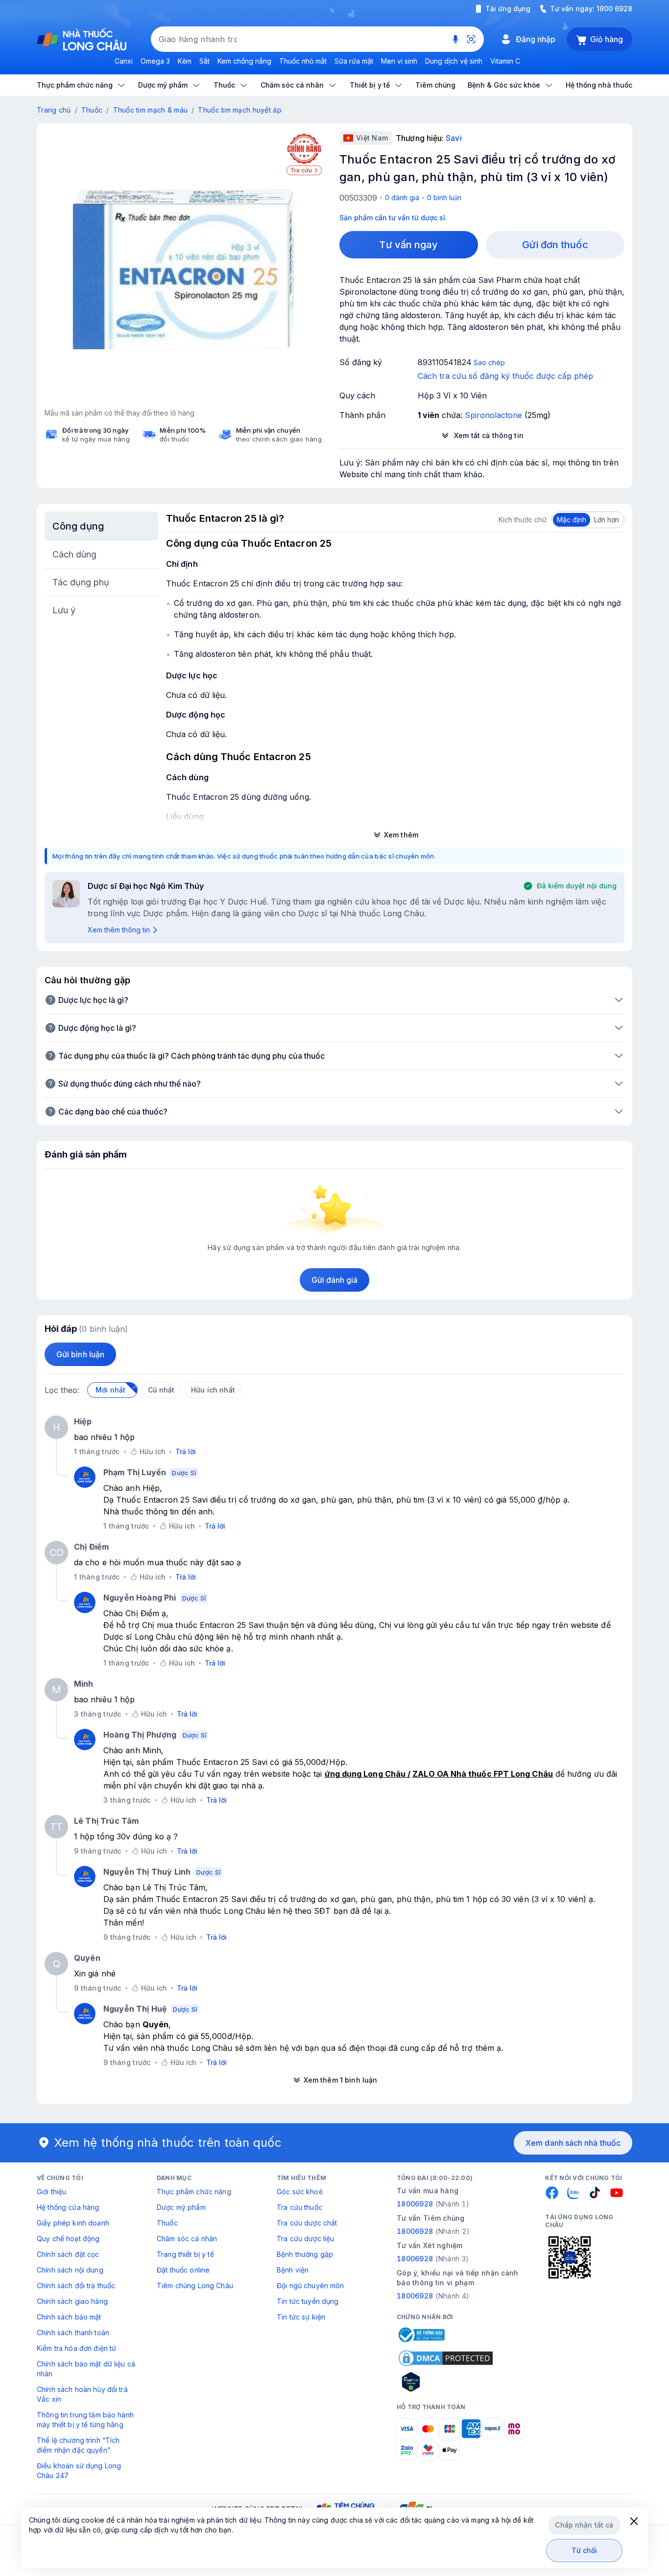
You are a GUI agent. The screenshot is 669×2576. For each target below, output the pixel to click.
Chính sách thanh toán (73, 2332)
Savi (454, 138)
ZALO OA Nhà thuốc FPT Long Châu (482, 1774)
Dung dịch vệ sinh (454, 61)
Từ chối (585, 2550)
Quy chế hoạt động (68, 2239)
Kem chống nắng (244, 61)
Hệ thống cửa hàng (68, 2207)
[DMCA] (446, 2358)
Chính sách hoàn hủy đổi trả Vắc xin (82, 2394)
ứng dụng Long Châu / (368, 1774)
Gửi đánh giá (335, 1280)
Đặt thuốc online (183, 2270)
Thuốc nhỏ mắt (303, 61)
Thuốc (92, 110)
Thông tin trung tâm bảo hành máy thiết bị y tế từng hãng (85, 2420)
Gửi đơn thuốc (555, 245)
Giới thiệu (51, 2192)
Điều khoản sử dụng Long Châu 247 (79, 2471)
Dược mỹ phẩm (181, 2207)
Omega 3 (155, 61)
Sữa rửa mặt (354, 61)
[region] (183, 270)
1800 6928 (614, 9)
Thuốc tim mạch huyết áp (239, 110)
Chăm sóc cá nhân (187, 2239)
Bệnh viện (293, 2270)
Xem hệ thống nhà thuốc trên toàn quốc (168, 2143)
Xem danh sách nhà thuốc (573, 2143)
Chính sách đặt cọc (68, 2254)
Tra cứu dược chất (307, 2223)
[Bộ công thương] (421, 2335)
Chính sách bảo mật (69, 2317)
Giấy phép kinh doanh (73, 2223)
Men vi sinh (399, 61)
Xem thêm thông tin (119, 930)
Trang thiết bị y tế (185, 2254)
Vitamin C (505, 61)
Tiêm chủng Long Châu (195, 2286)
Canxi (124, 61)
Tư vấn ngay (408, 245)
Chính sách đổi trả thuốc (76, 2286)
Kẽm (185, 61)
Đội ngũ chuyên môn (311, 2286)
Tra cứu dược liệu (305, 2239)
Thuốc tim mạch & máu (151, 110)
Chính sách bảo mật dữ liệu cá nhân (86, 2369)
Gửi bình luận (80, 1354)
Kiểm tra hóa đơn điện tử (76, 2348)
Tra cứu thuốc (299, 2207)
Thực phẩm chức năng (194, 2192)
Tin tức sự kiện (301, 2317)
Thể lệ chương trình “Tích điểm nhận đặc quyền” (78, 2445)
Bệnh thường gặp (305, 2254)
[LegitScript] (446, 2382)
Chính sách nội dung (70, 2270)
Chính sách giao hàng (72, 2301)
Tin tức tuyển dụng (308, 2301)
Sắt (204, 61)
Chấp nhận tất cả (584, 2525)
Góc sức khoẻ (300, 2192)
